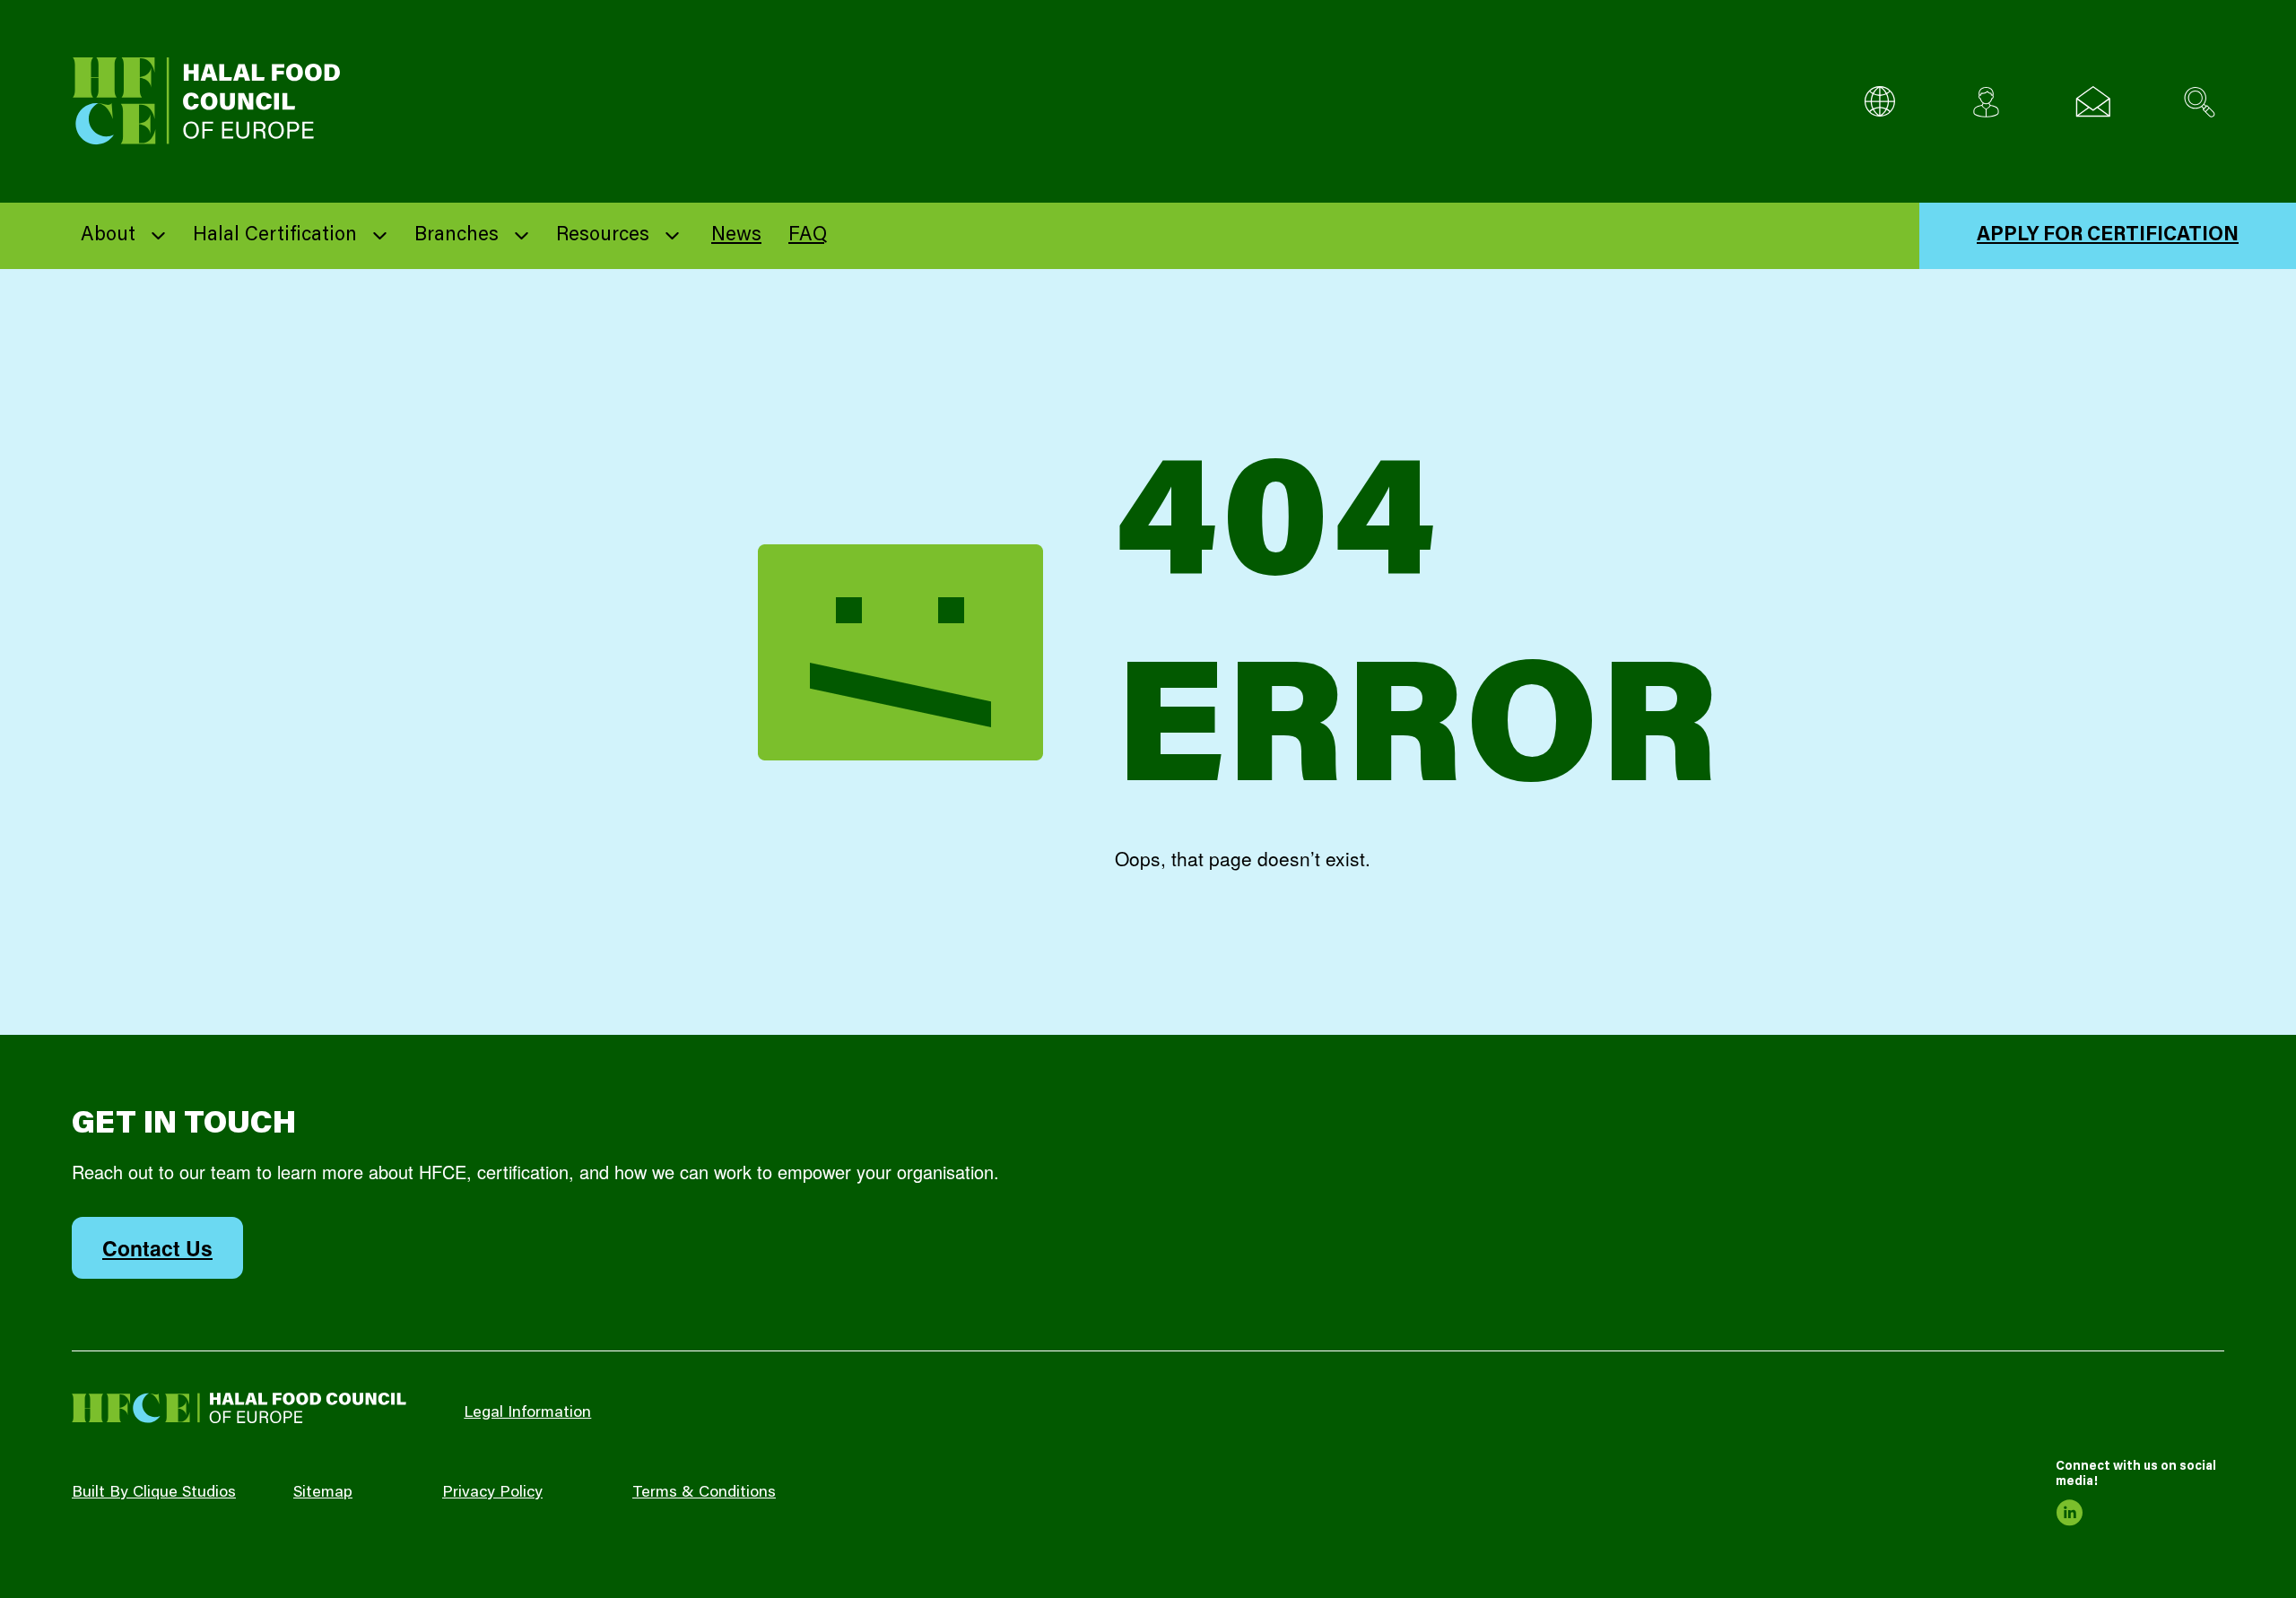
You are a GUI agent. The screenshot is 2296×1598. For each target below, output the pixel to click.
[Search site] (2200, 102)
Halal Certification (275, 236)
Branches (457, 236)
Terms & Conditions (704, 1493)
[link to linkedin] (2069, 1513)
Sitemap (323, 1493)
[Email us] (2093, 102)
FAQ (808, 236)
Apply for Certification (2108, 236)
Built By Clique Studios (154, 1493)
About (108, 236)
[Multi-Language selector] (1879, 102)
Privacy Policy (492, 1493)
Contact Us (157, 1248)
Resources (603, 236)
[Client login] (1986, 102)
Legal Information (527, 1413)
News (736, 236)
